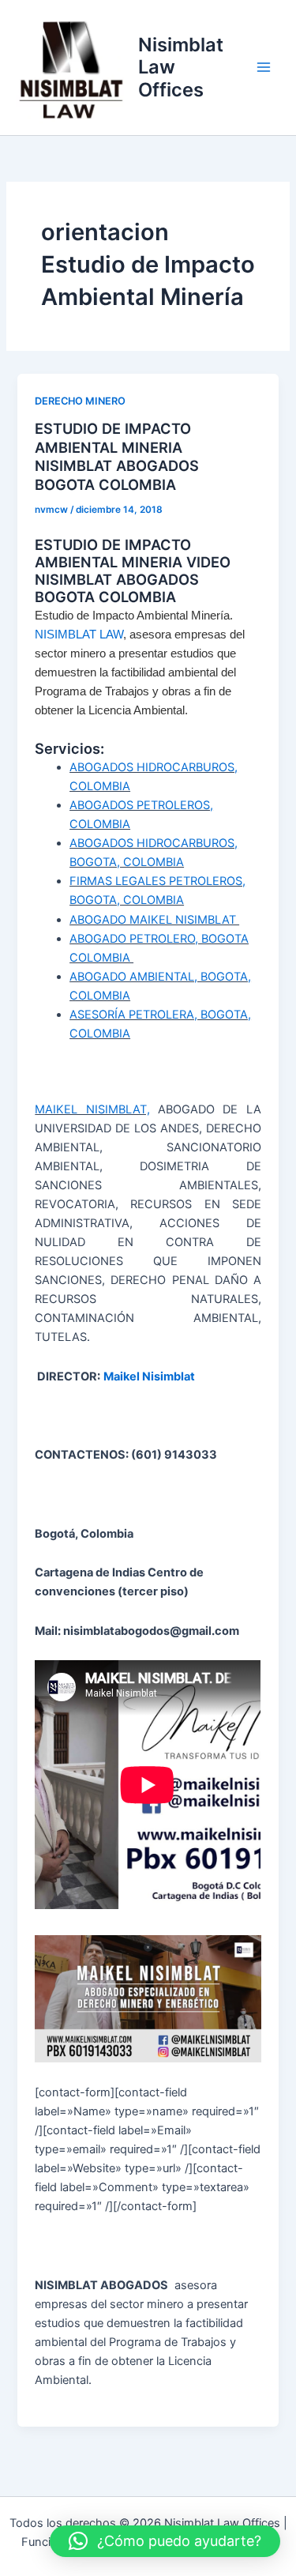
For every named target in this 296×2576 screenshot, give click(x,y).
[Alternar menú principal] (264, 67)
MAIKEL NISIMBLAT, (92, 1109)
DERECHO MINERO (80, 401)
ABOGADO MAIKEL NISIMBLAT (154, 920)
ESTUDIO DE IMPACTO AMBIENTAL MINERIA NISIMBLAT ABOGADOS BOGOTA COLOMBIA (117, 456)
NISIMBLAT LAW (79, 635)
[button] (165, 2541)
